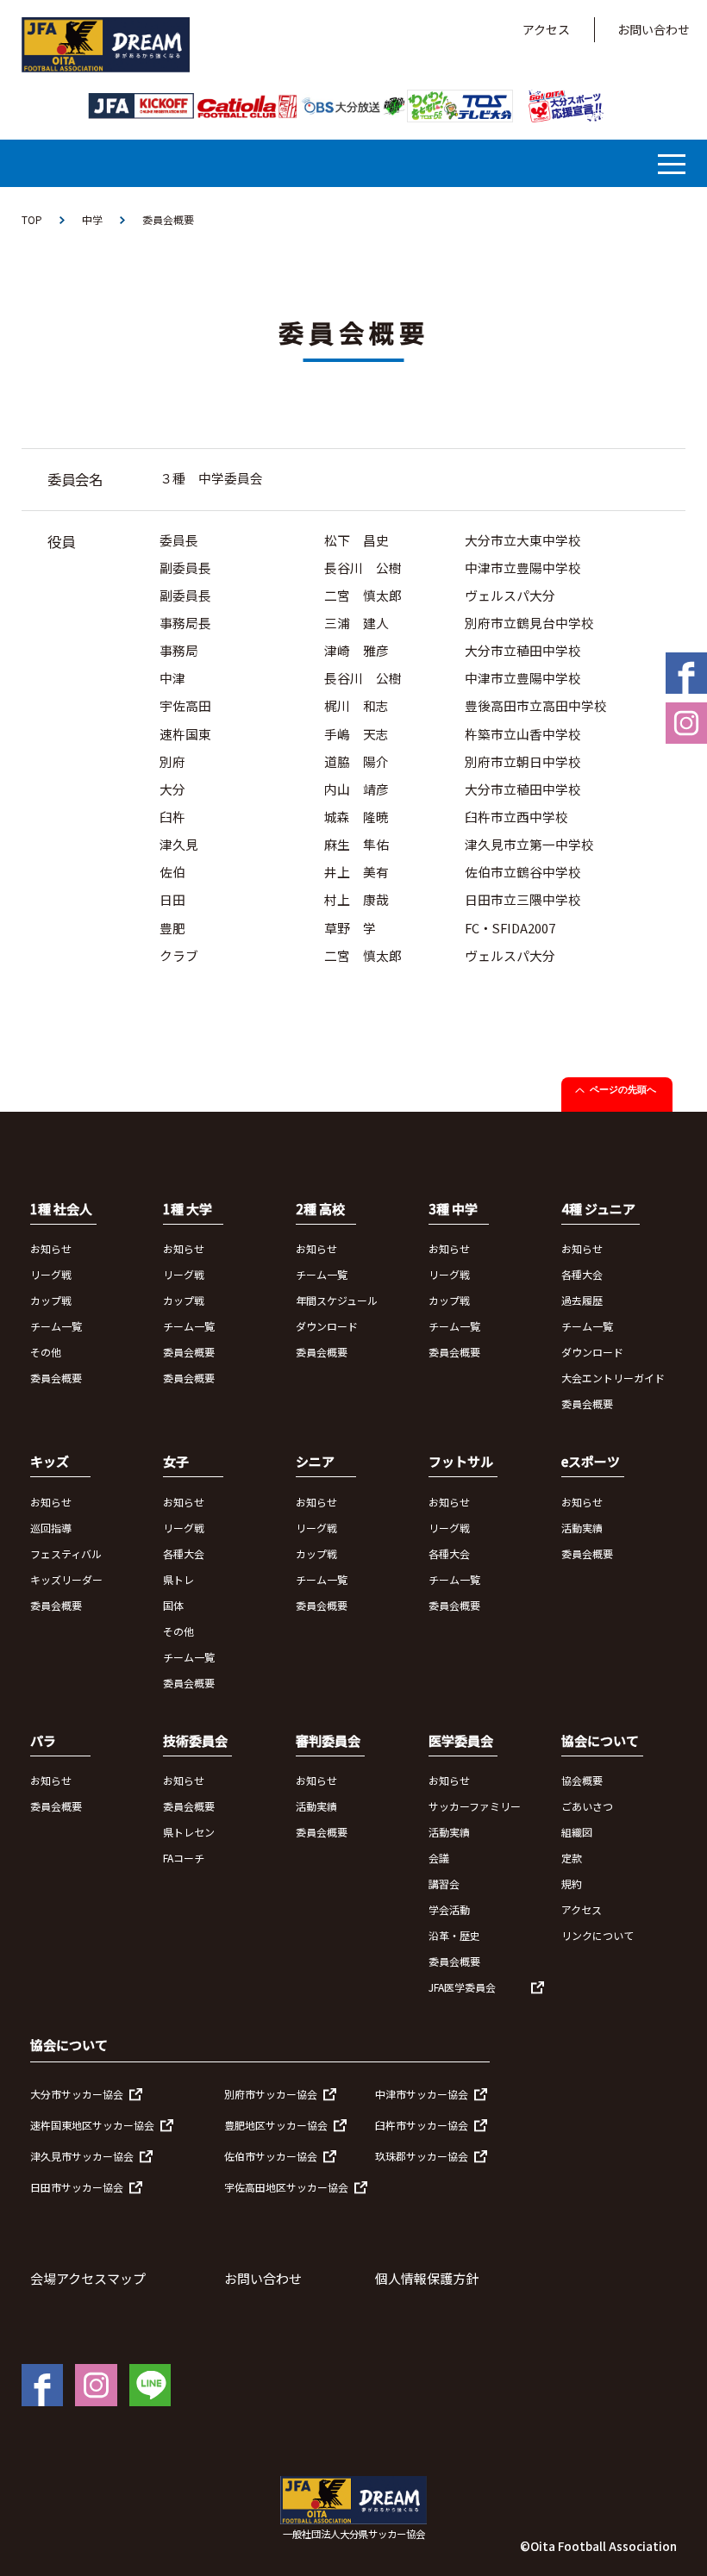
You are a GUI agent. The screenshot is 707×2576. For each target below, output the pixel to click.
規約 (572, 1884)
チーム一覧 (56, 1326)
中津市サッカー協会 (422, 2094)
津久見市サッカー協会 (82, 2156)
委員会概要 (56, 1378)
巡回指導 (51, 1528)
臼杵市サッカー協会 (422, 2125)
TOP (32, 219)
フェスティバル (66, 1553)
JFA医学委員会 (462, 1987)
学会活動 (449, 1909)
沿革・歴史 (454, 1935)
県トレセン (189, 1832)
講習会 (444, 1884)
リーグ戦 (51, 1274)
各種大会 (582, 1274)
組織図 (577, 1832)
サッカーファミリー (475, 1806)
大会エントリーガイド (613, 1378)
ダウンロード (327, 1326)
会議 (439, 1858)
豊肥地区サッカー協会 (276, 2125)
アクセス (546, 29)
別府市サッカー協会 (271, 2094)
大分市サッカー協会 (77, 2094)
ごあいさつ (587, 1806)
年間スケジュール (337, 1300)
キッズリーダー (66, 1579)
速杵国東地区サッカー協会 (92, 2125)
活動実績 (582, 1528)
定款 (572, 1858)
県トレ (178, 1579)
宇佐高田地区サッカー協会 (286, 2187)
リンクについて (598, 1935)
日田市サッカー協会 (77, 2187)
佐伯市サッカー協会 (271, 2156)
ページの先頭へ (623, 1089)
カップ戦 (51, 1300)
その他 (46, 1352)
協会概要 (582, 1780)
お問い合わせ (654, 29)
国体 (173, 1605)
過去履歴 (582, 1300)
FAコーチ (184, 1858)
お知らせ (51, 1248)
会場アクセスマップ (88, 2278)
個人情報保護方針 (427, 2278)
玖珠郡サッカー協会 (422, 2156)
